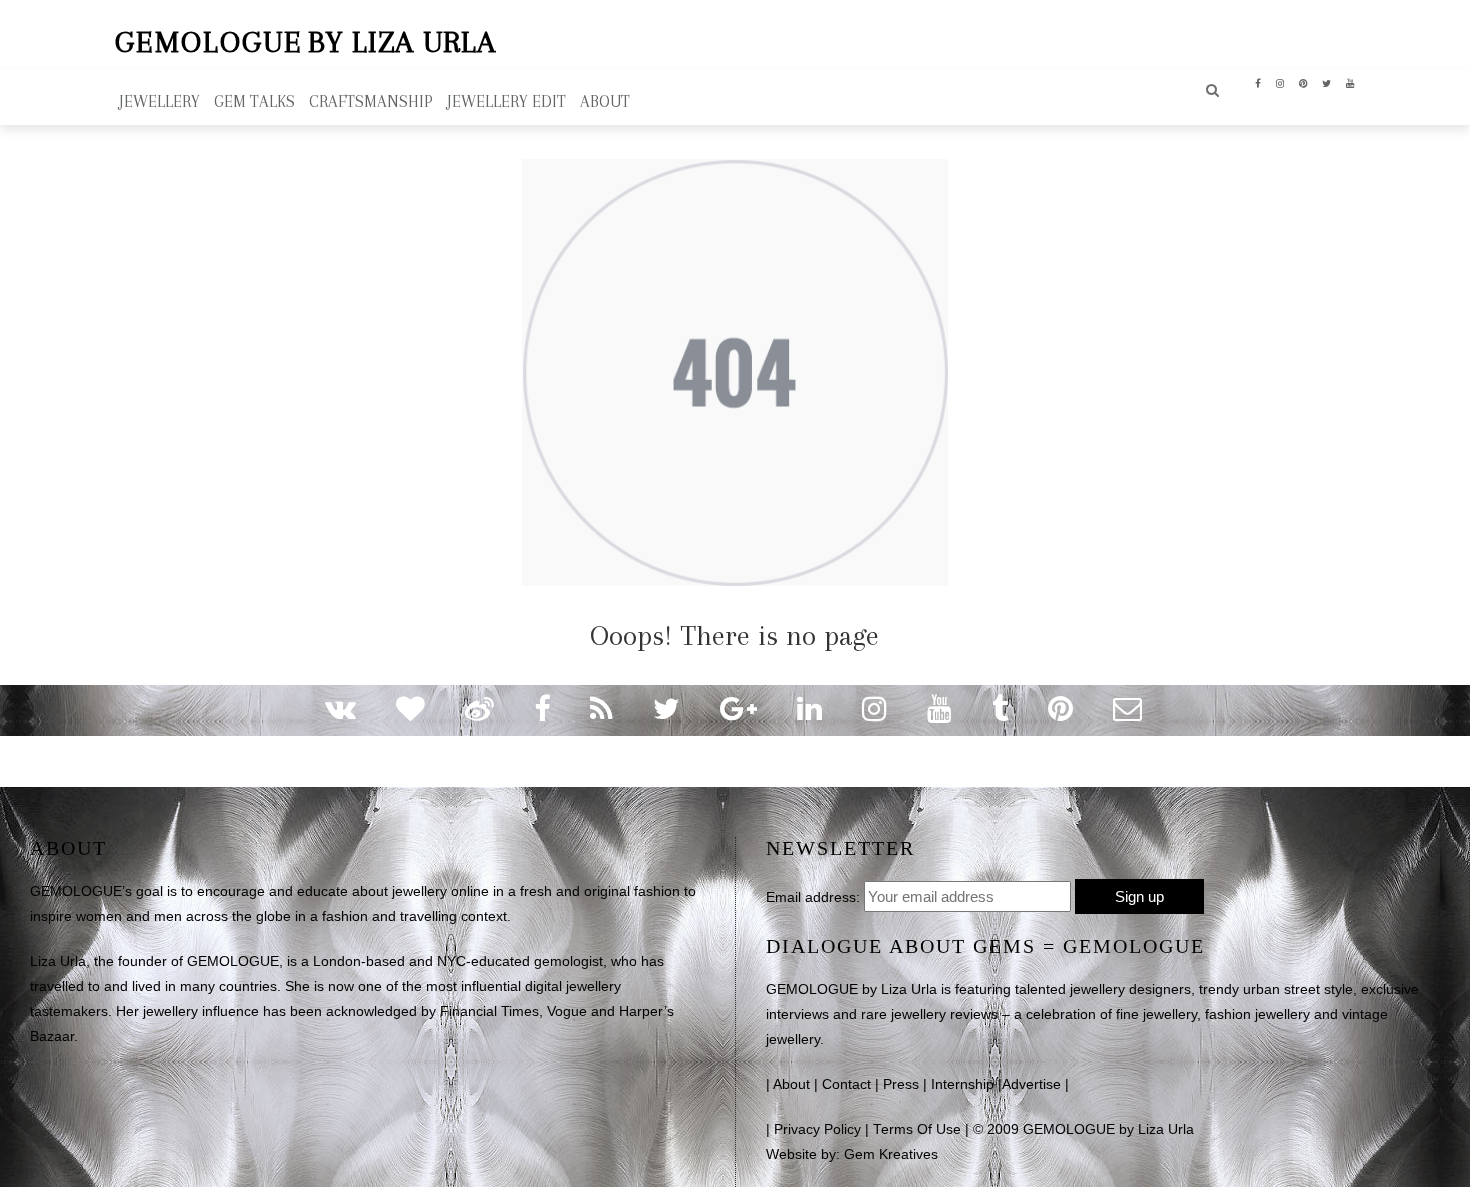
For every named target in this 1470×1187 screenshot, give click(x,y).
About (791, 1084)
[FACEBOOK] (1258, 82)
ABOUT (605, 101)
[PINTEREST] (1303, 82)
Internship (962, 1084)
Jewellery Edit (506, 101)
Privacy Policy (817, 1129)
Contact (846, 1084)
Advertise (1031, 1084)
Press (901, 1084)
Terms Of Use (917, 1129)
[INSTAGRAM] (1280, 82)
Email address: (813, 897)
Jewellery (159, 101)
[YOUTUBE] (1350, 82)
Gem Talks (254, 101)
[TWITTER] (1327, 82)
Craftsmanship (371, 101)
